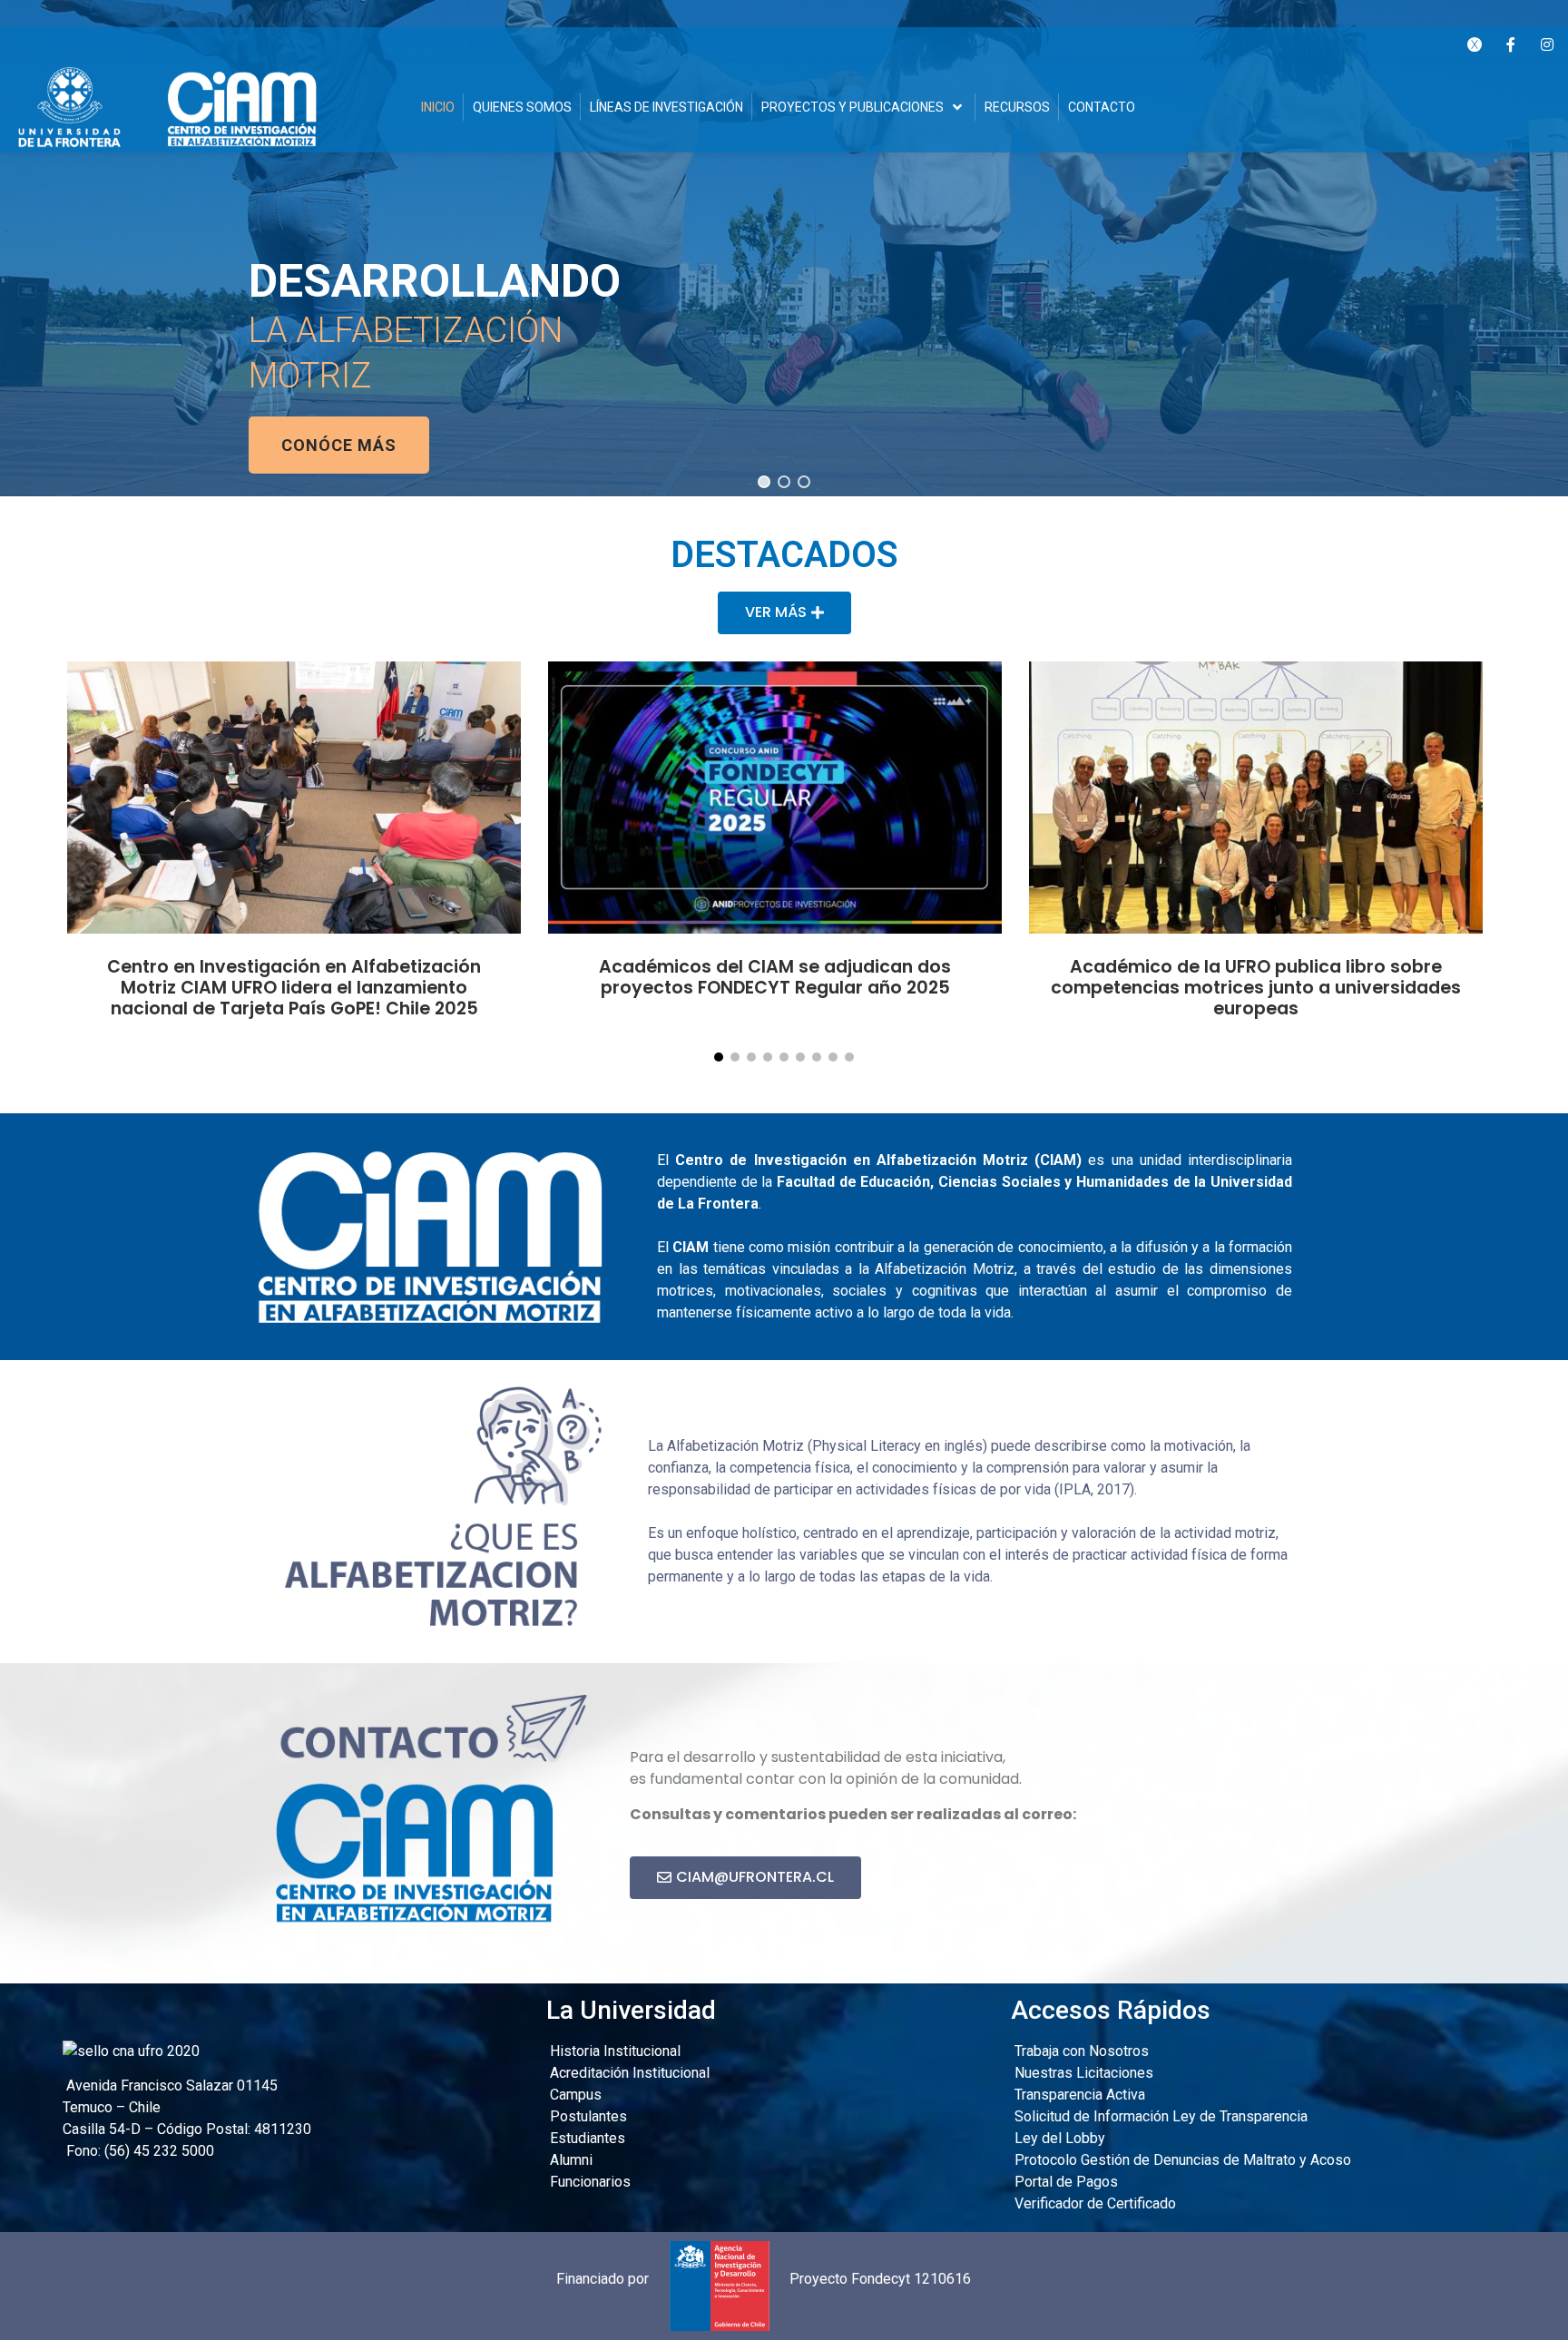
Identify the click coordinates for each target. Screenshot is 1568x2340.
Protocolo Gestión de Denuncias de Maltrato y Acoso (1181, 2160)
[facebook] (1511, 44)
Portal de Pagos (1064, 2182)
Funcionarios (588, 2182)
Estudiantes (586, 2138)
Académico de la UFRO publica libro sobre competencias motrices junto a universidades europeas (1256, 988)
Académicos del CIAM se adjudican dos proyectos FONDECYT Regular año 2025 (775, 977)
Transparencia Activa (1078, 2095)
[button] (764, 482)
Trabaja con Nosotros (1080, 2051)
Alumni (569, 2160)
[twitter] (1475, 44)
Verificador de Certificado (1093, 2203)
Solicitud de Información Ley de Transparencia (1159, 2116)
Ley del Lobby (1058, 2138)
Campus (574, 2095)
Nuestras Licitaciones (1082, 2073)
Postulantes (587, 2116)
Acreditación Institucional (628, 2073)
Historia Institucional (613, 2051)
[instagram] (1547, 44)
